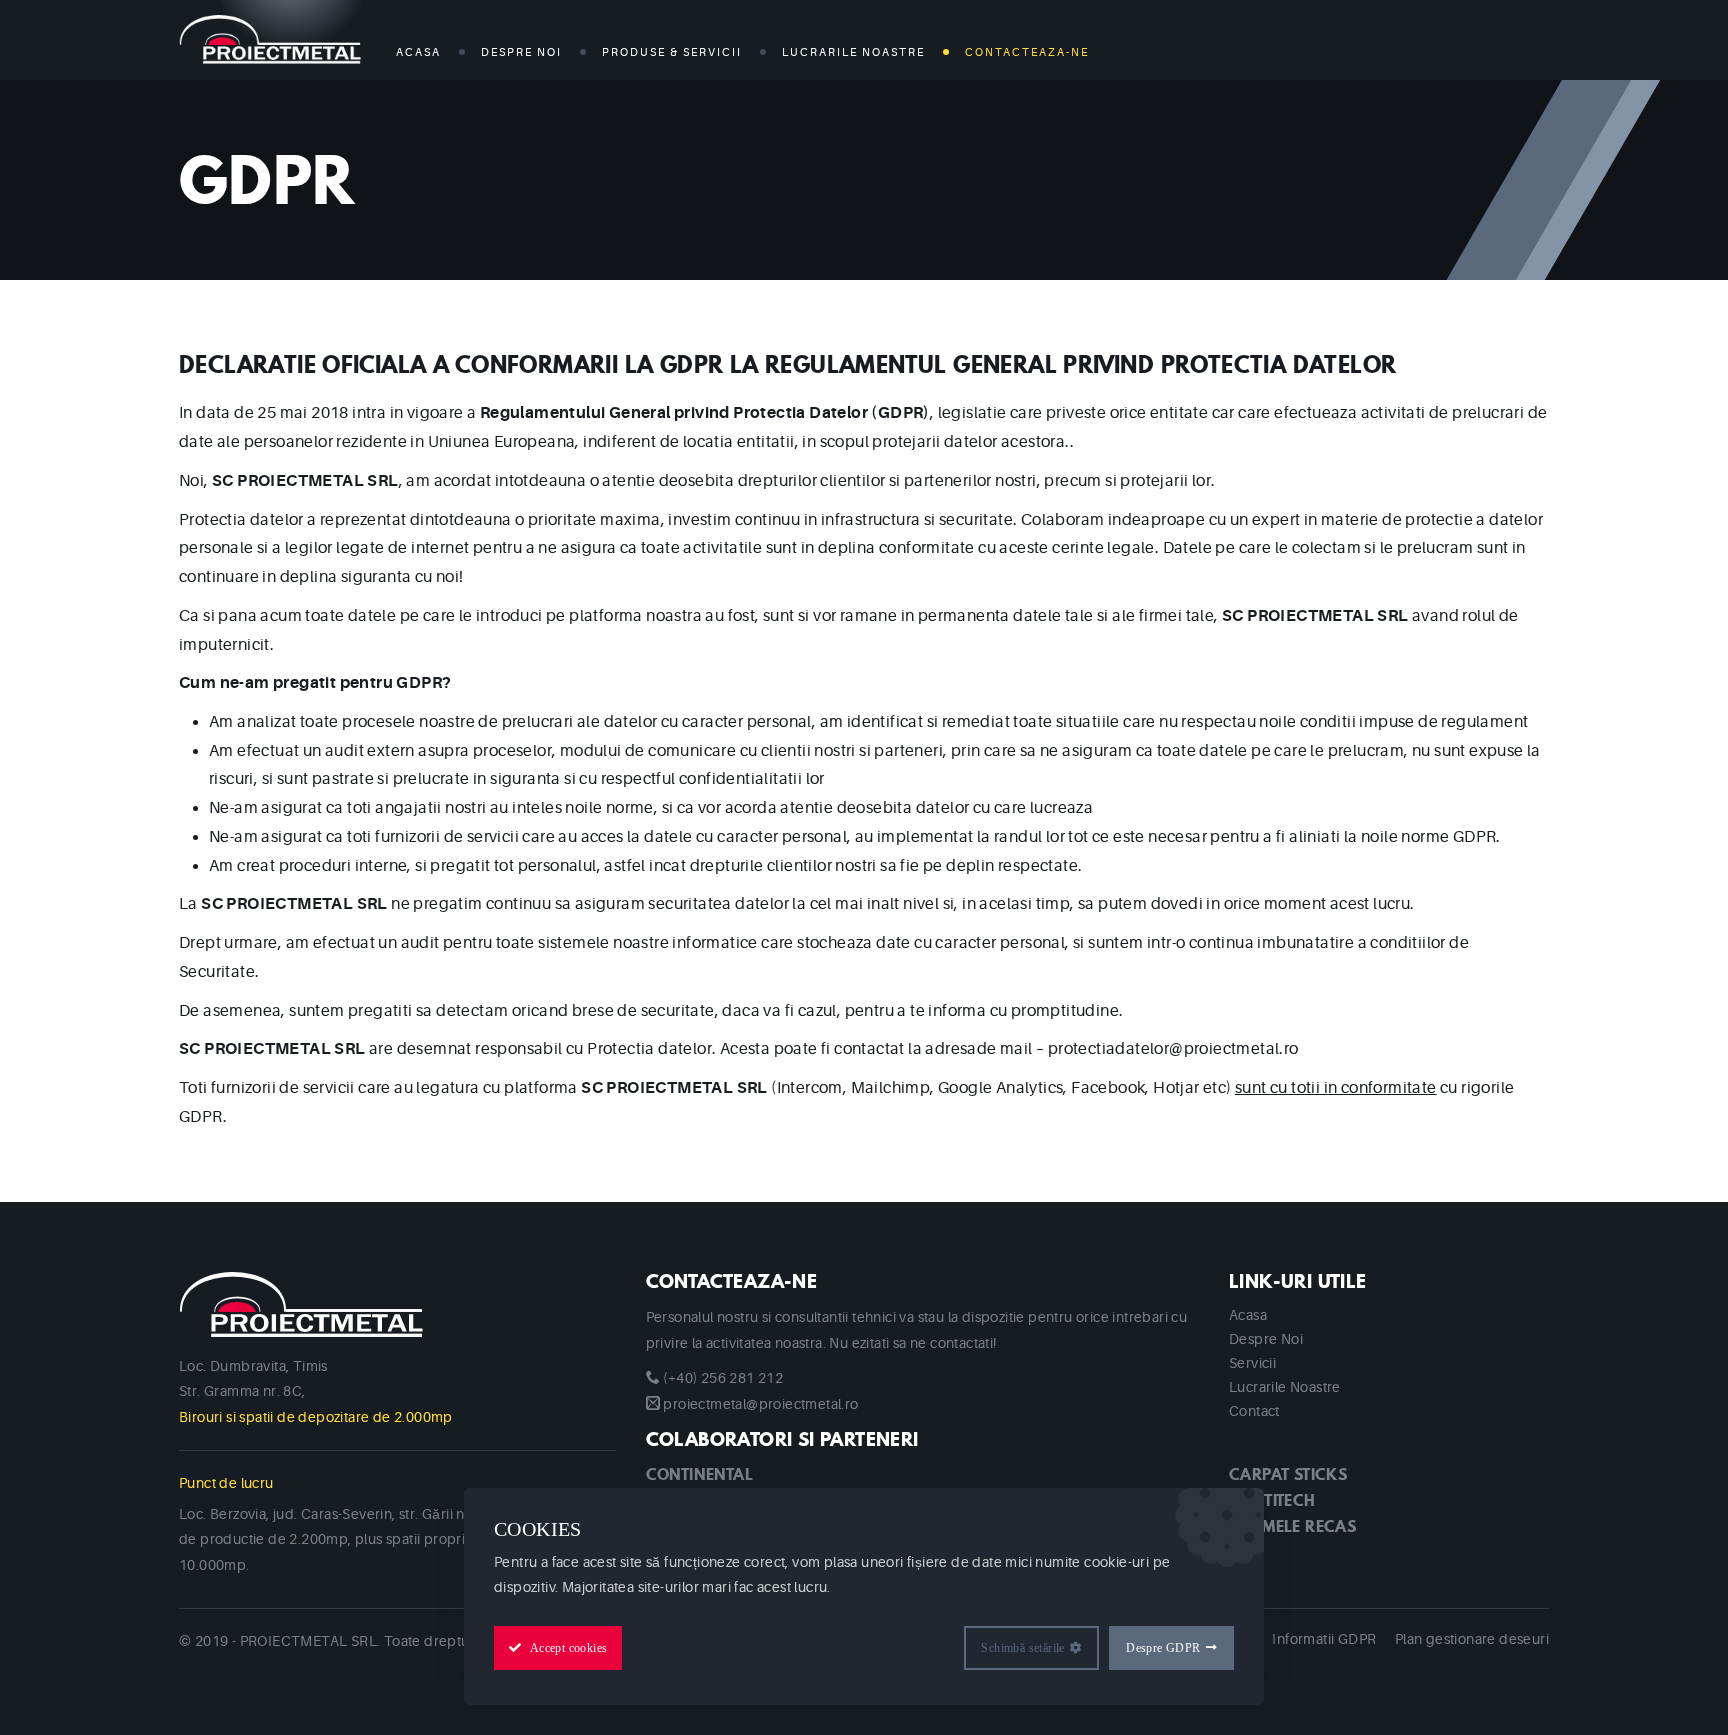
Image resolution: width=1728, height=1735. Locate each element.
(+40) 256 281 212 (723, 1378)
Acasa (418, 52)
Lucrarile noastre (853, 52)
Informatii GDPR (1324, 1639)
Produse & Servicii (672, 52)
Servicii (1252, 1363)
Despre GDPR (1163, 1648)
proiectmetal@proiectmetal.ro (760, 1404)
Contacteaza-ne (1027, 52)
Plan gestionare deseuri (1472, 1639)
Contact (1254, 1411)
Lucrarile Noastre (1285, 1387)
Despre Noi (521, 52)
